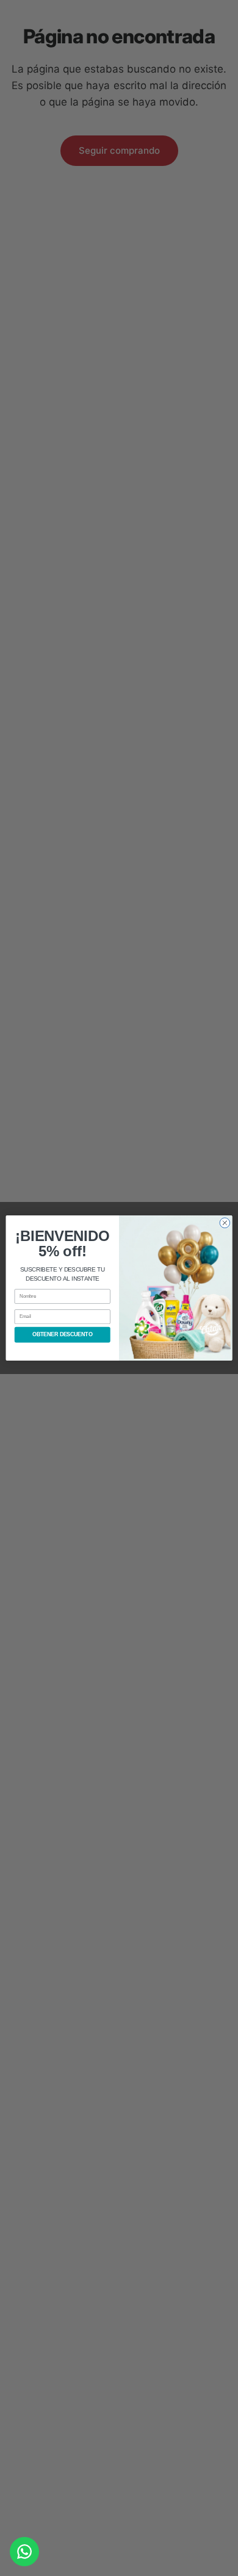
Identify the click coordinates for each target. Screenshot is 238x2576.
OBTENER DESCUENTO (62, 1335)
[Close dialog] (225, 1223)
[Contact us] (24, 2552)
